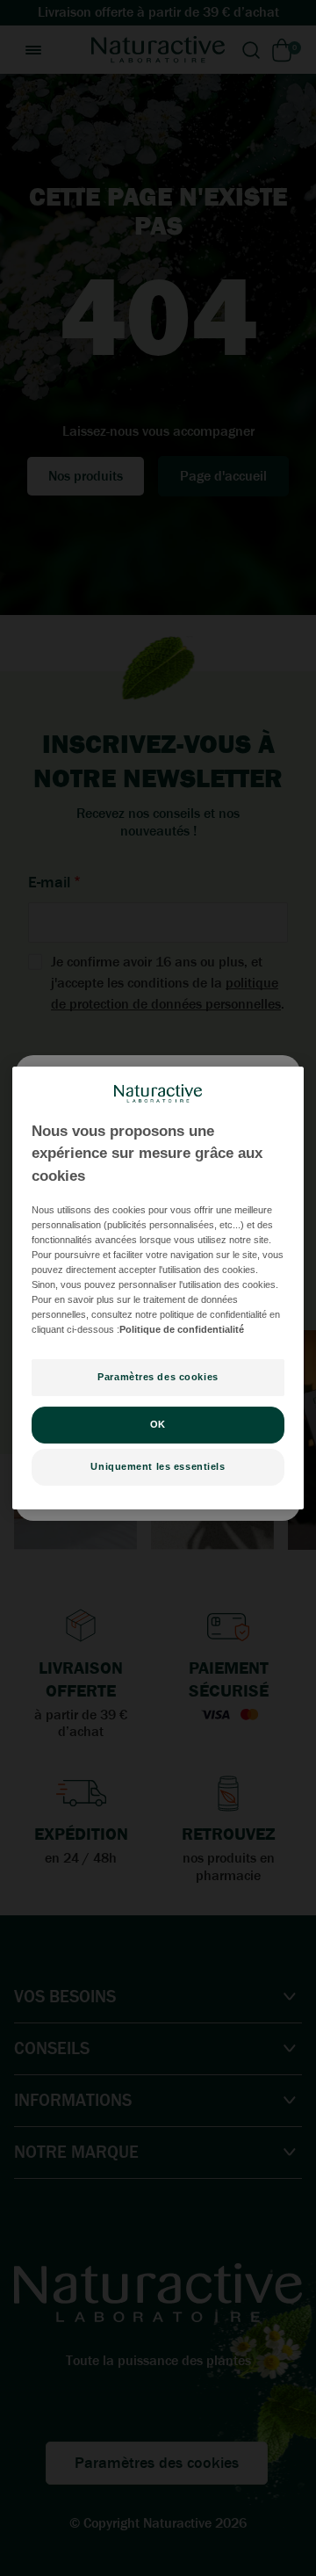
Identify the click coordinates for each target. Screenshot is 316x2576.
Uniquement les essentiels (158, 1466)
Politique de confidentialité (182, 1329)
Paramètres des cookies (158, 1377)
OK (158, 1424)
